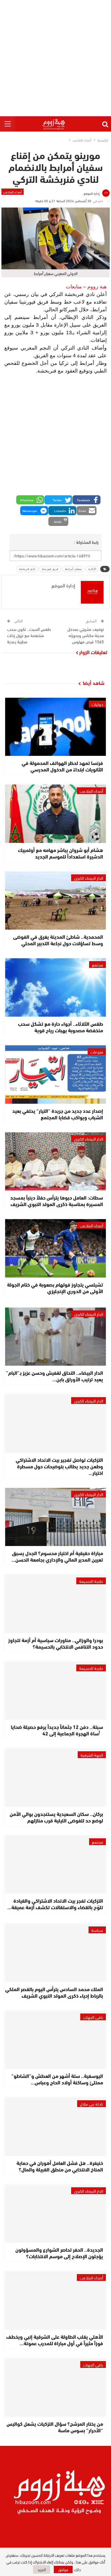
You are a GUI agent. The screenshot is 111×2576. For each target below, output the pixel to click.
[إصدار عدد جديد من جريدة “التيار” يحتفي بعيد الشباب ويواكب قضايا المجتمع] (55, 1075)
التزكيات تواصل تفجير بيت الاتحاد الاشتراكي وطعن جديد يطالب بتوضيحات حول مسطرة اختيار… (59, 1466)
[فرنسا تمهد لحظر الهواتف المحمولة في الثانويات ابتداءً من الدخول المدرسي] (55, 727)
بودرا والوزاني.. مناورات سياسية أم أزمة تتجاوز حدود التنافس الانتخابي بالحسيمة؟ (56, 1643)
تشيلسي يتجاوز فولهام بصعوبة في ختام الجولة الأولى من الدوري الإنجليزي (55, 1288)
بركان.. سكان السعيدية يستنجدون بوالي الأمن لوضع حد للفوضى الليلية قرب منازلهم (56, 1817)
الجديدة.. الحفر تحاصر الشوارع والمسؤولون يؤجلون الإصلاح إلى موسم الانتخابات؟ (59, 2253)
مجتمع (97, 965)
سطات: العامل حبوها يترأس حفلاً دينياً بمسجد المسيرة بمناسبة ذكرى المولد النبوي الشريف (57, 1201)
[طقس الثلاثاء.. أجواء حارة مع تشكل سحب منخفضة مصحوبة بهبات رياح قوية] (55, 987)
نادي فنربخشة (27, 569)
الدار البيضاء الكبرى (89, 878)
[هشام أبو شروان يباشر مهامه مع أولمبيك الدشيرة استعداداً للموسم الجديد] (55, 814)
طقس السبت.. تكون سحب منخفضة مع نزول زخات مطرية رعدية (29, 635)
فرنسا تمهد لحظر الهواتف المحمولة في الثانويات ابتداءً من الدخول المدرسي (62, 766)
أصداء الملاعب (13, 192)
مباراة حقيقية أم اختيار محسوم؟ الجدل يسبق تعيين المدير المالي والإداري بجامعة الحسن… (57, 1556)
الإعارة (92, 569)
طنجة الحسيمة (91, 1581)
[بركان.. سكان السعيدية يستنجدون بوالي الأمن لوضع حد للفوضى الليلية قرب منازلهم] (55, 1778)
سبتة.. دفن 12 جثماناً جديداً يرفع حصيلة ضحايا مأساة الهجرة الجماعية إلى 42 (57, 1730)
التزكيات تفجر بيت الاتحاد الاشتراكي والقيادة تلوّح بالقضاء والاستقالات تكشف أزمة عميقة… (55, 1904)
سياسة (97, 1930)
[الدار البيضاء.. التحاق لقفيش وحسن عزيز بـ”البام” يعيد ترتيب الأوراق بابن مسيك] (55, 1337)
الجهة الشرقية (92, 1755)
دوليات (97, 704)
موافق (63, 2569)
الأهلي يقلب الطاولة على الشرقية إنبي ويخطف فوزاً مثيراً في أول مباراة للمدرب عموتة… (55, 2340)
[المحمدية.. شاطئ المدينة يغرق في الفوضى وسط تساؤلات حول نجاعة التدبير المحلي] (55, 901)
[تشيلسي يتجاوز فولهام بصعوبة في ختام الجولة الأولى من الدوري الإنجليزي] (55, 1248)
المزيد (42, 2569)
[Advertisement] (55, 58)
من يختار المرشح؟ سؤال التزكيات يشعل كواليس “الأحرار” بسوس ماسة (55, 2427)
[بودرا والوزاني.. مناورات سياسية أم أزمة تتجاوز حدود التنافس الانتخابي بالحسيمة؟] (55, 1604)
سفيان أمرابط (73, 569)
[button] (87, 500)
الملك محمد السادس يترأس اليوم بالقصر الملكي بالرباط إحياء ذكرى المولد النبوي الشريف (54, 1992)
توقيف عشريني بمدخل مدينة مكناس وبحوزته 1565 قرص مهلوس (86, 635)
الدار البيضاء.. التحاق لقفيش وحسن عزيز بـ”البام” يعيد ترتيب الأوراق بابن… (55, 1376)
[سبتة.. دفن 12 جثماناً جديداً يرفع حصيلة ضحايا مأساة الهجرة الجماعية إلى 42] (55, 1691)
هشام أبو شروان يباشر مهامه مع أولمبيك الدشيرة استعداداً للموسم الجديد (60, 853)
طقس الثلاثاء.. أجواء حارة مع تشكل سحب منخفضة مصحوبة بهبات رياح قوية (60, 1027)
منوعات (97, 1052)
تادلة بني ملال (92, 2104)
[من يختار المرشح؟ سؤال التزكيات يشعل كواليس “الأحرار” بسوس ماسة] (55, 2387)
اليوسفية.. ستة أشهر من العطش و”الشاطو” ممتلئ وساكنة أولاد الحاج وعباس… (57, 2079)
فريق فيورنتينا (50, 569)
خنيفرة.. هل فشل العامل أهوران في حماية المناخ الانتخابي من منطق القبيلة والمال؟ (60, 2166)
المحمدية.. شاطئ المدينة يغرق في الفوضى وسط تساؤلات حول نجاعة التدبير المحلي (58, 940)
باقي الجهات (93, 2017)
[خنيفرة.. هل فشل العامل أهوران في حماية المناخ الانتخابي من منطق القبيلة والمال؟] (55, 2127)
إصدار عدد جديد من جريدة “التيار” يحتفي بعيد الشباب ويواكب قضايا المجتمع (58, 1114)
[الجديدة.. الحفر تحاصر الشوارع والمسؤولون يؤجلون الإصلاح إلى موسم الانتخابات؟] (55, 2214)
